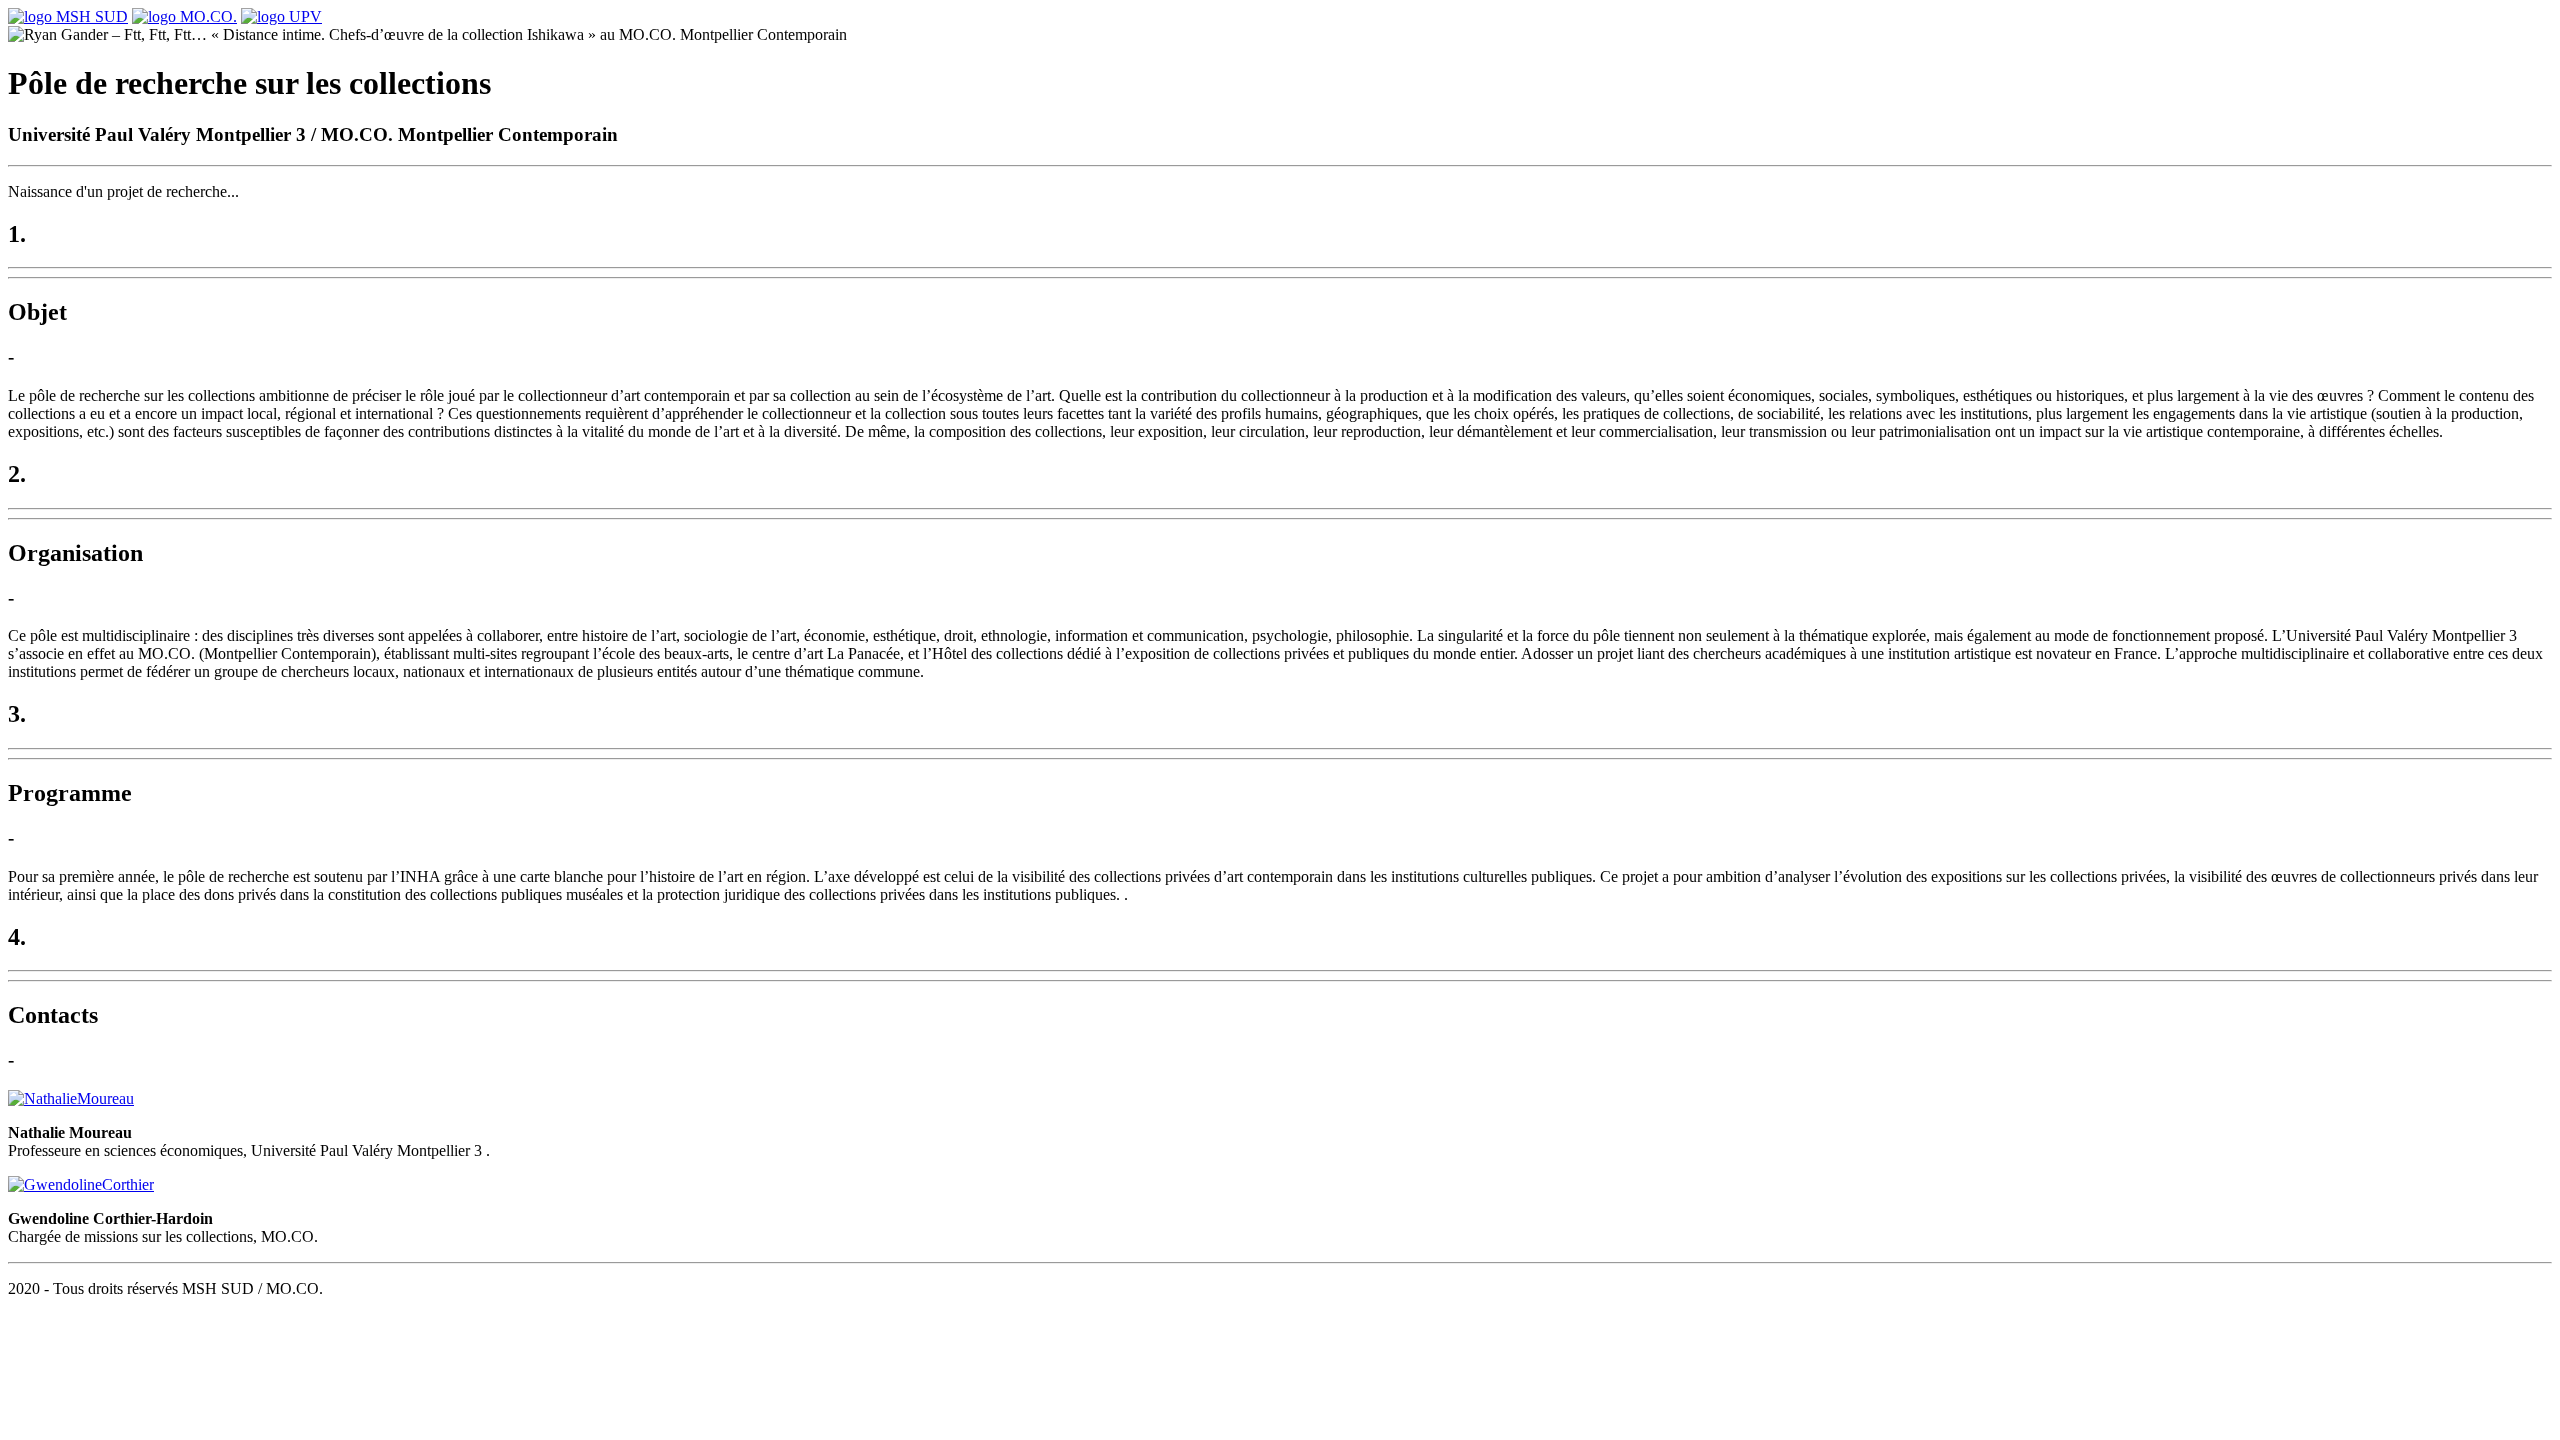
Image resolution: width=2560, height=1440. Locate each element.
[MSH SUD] (68, 16)
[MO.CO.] (184, 16)
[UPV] (281, 16)
